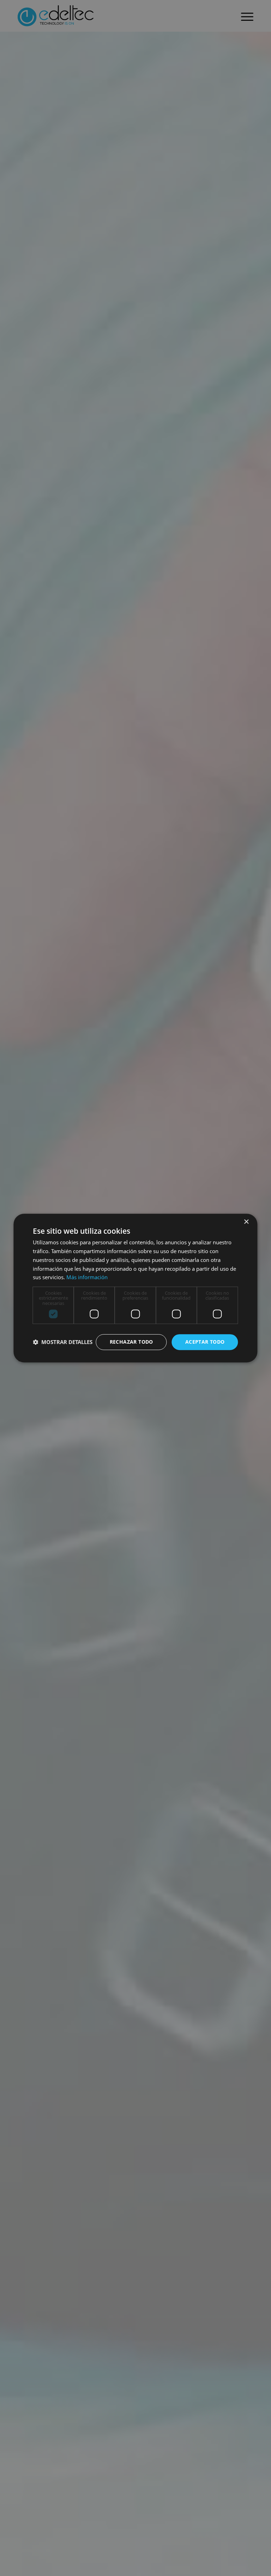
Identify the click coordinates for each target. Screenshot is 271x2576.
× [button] (246, 1222)
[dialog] (135, 1288)
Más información (87, 1277)
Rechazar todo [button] (131, 1342)
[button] (63, 1342)
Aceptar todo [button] (205, 1342)
